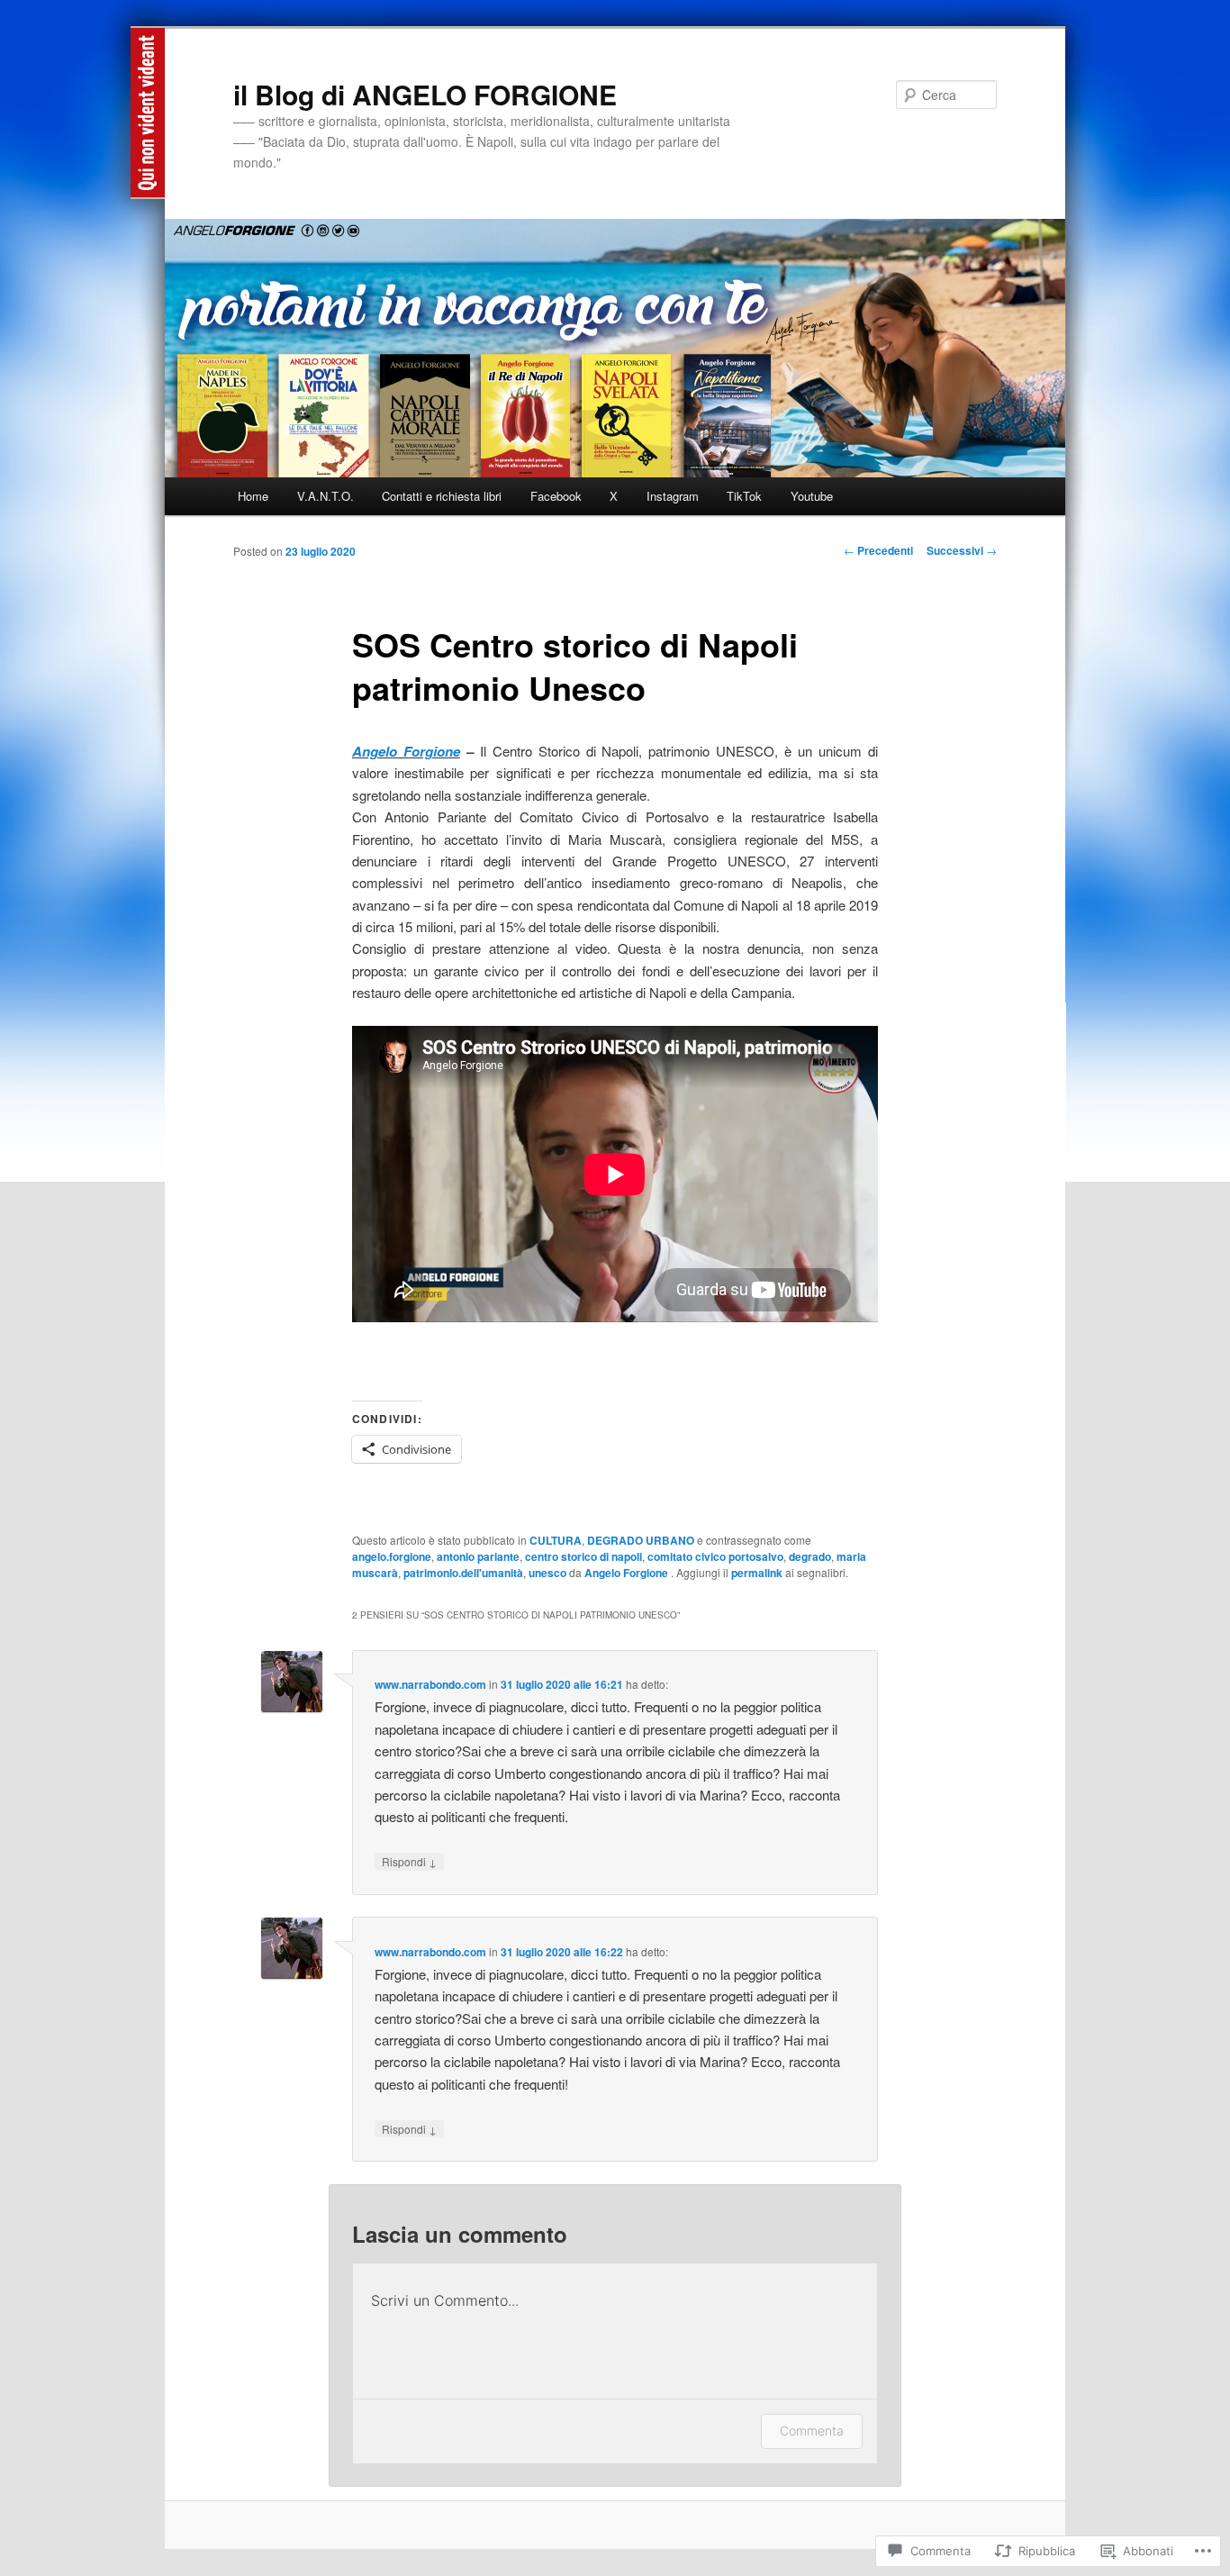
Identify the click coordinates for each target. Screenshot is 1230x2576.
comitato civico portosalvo (715, 1556)
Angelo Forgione (406, 751)
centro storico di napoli (583, 1556)
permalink (757, 1573)
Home (253, 496)
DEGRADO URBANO (641, 1540)
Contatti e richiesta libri (442, 496)
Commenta (812, 2431)
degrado (810, 1556)
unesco (547, 1573)
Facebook (556, 496)
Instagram (673, 496)
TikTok (744, 496)
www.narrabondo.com (430, 1684)
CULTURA (556, 1540)
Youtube (812, 496)
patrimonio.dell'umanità (463, 1573)
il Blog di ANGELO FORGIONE (425, 94)
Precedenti (878, 550)
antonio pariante (478, 1556)
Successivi (962, 550)
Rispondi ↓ (409, 1861)
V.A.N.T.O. (326, 496)
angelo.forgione (392, 1556)
